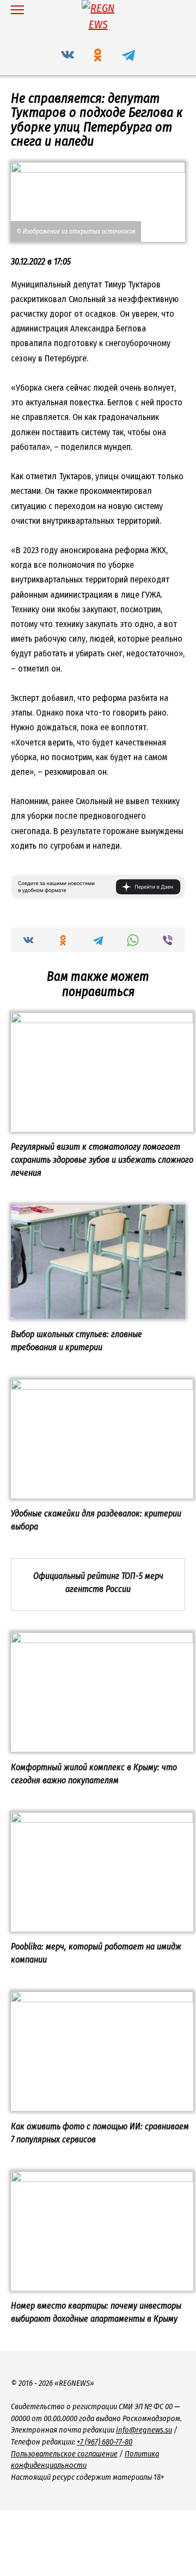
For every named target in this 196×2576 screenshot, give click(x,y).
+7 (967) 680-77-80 (105, 2442)
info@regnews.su (144, 2430)
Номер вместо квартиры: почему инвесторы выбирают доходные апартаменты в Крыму (96, 2312)
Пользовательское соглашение (64, 2454)
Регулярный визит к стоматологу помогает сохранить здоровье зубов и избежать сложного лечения (102, 1160)
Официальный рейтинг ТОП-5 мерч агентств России (98, 1582)
